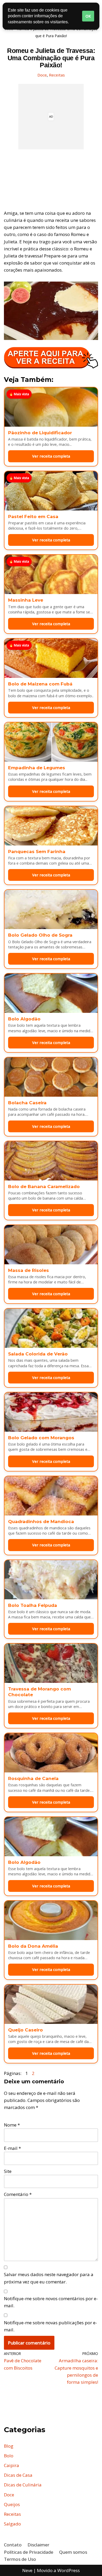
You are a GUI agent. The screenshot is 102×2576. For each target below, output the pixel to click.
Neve (27, 2570)
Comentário (18, 2194)
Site (8, 2171)
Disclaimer (38, 2545)
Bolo (9, 2456)
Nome (12, 2125)
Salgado (12, 2524)
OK (88, 16)
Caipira (12, 2465)
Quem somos (73, 2552)
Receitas (57, 75)
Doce (42, 75)
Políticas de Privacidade (29, 2552)
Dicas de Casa (18, 2475)
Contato (13, 2545)
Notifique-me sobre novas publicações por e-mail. (50, 2326)
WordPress (69, 2570)
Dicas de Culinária (23, 2485)
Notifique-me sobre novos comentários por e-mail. (51, 2302)
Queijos (12, 2504)
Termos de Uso (20, 2559)
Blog (9, 2446)
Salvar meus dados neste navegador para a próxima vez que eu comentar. (49, 2278)
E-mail (12, 2148)
